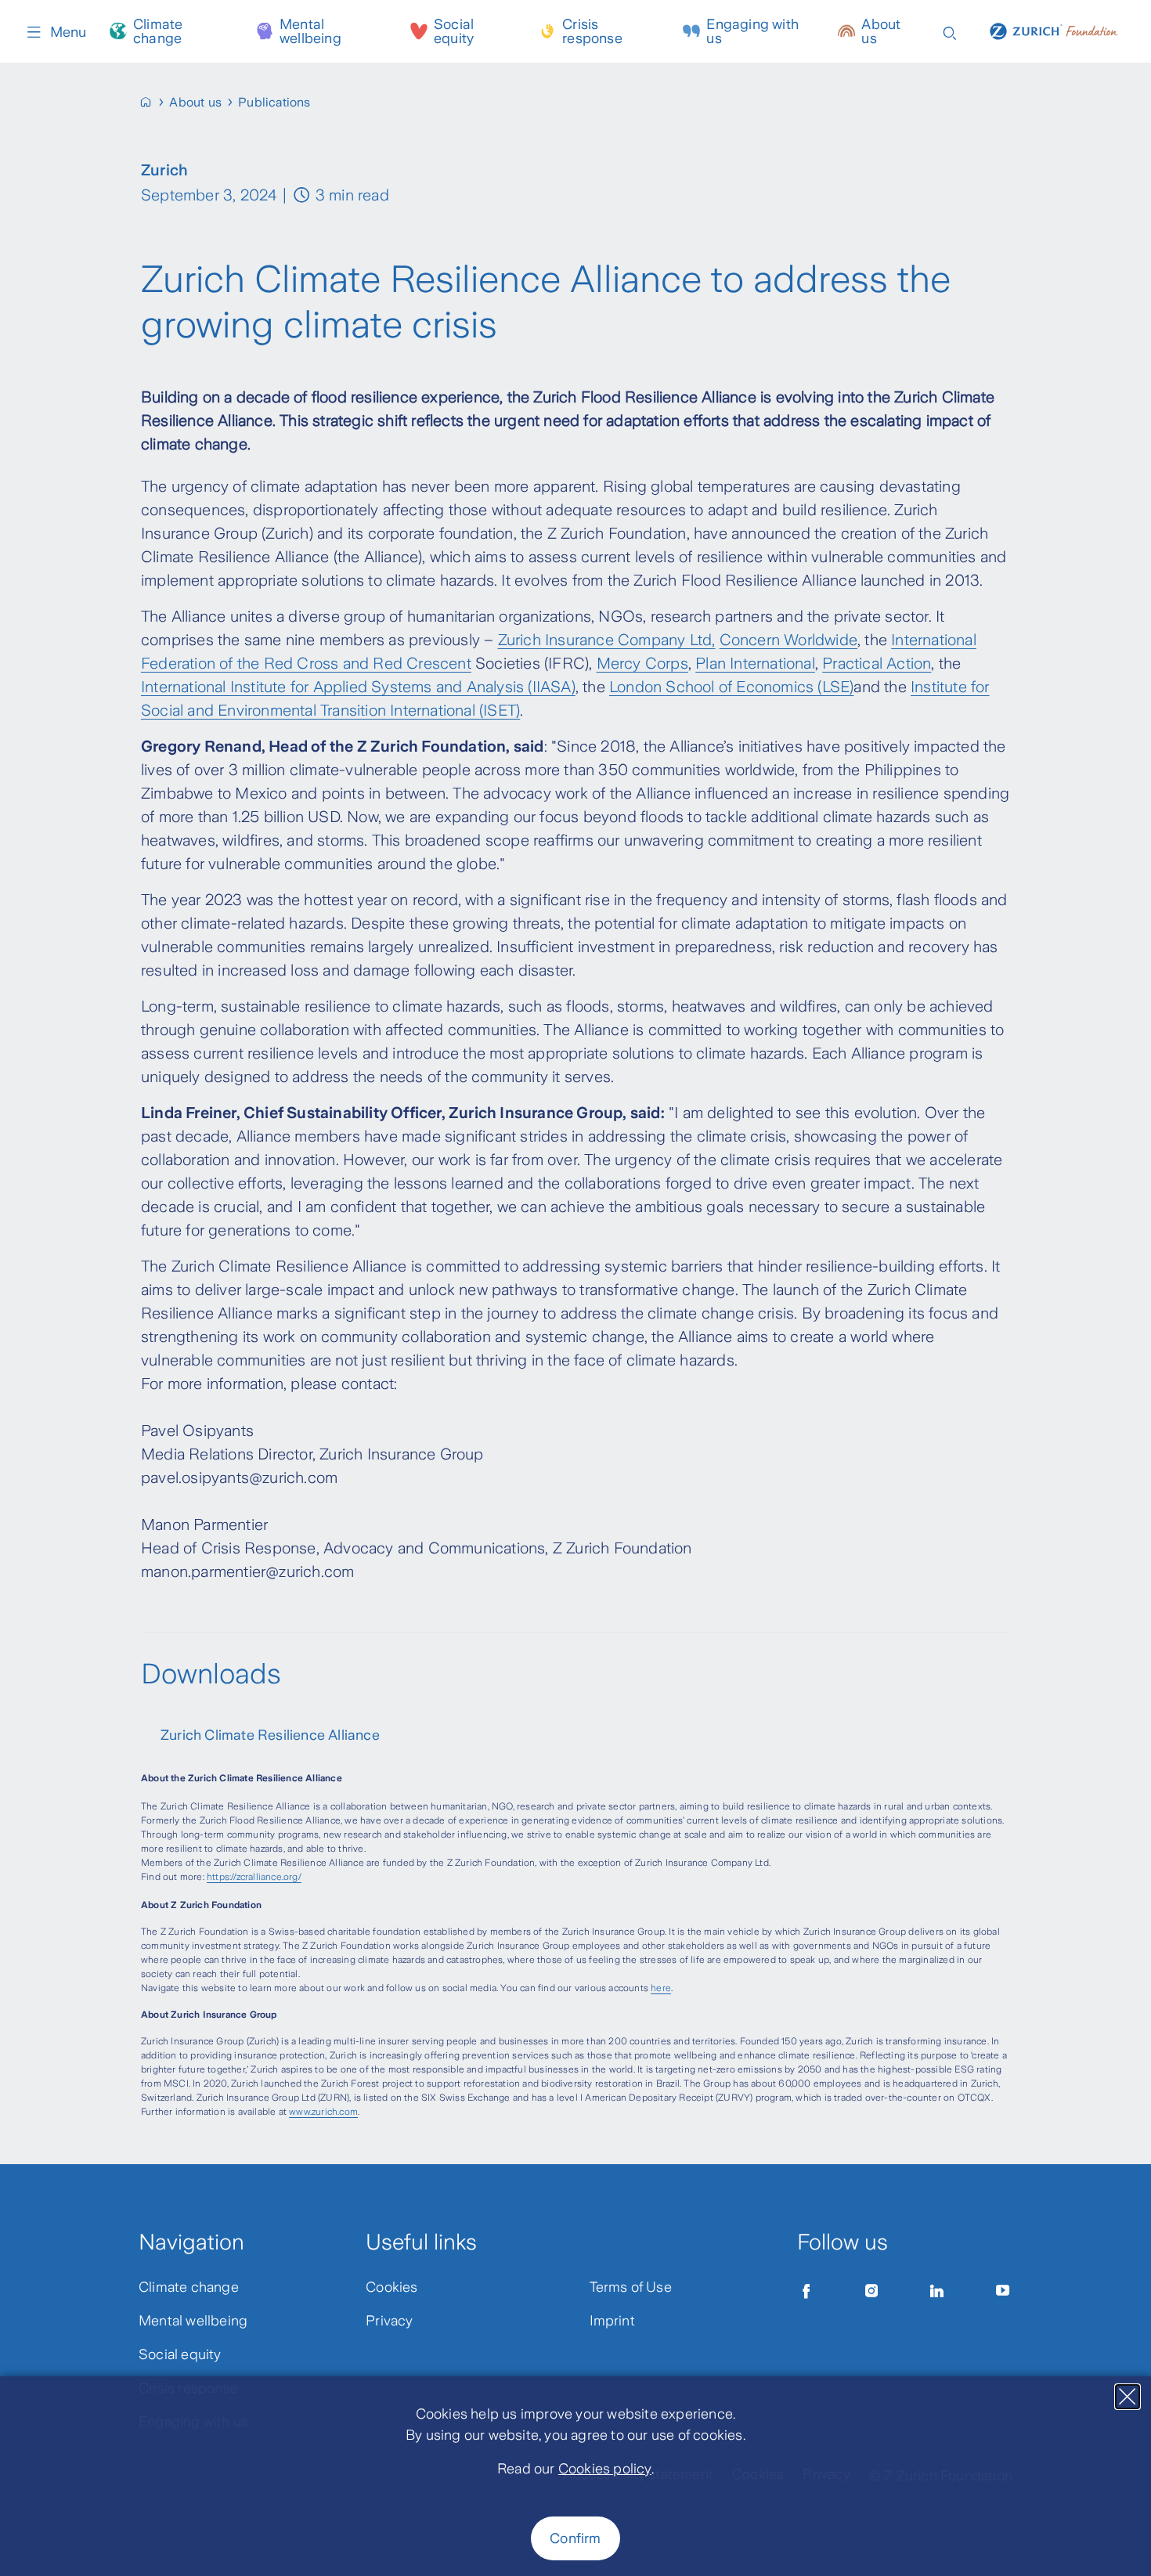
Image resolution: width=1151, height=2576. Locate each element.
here (661, 1988)
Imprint (612, 2321)
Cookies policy (605, 2469)
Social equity (454, 31)
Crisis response (592, 31)
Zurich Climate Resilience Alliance (270, 1735)
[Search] (950, 32)
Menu (68, 32)
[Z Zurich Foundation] (152, 102)
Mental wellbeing (310, 31)
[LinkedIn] (937, 2291)
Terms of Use (631, 2287)
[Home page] (1054, 30)
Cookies (391, 2287)
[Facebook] (806, 2291)
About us (881, 31)
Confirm (575, 2538)
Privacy (389, 2321)
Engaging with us (752, 31)
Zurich (520, 640)
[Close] (1128, 2397)
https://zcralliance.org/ (254, 1877)
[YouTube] (1003, 2291)
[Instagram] (871, 2291)
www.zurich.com (323, 2112)
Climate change (158, 31)
